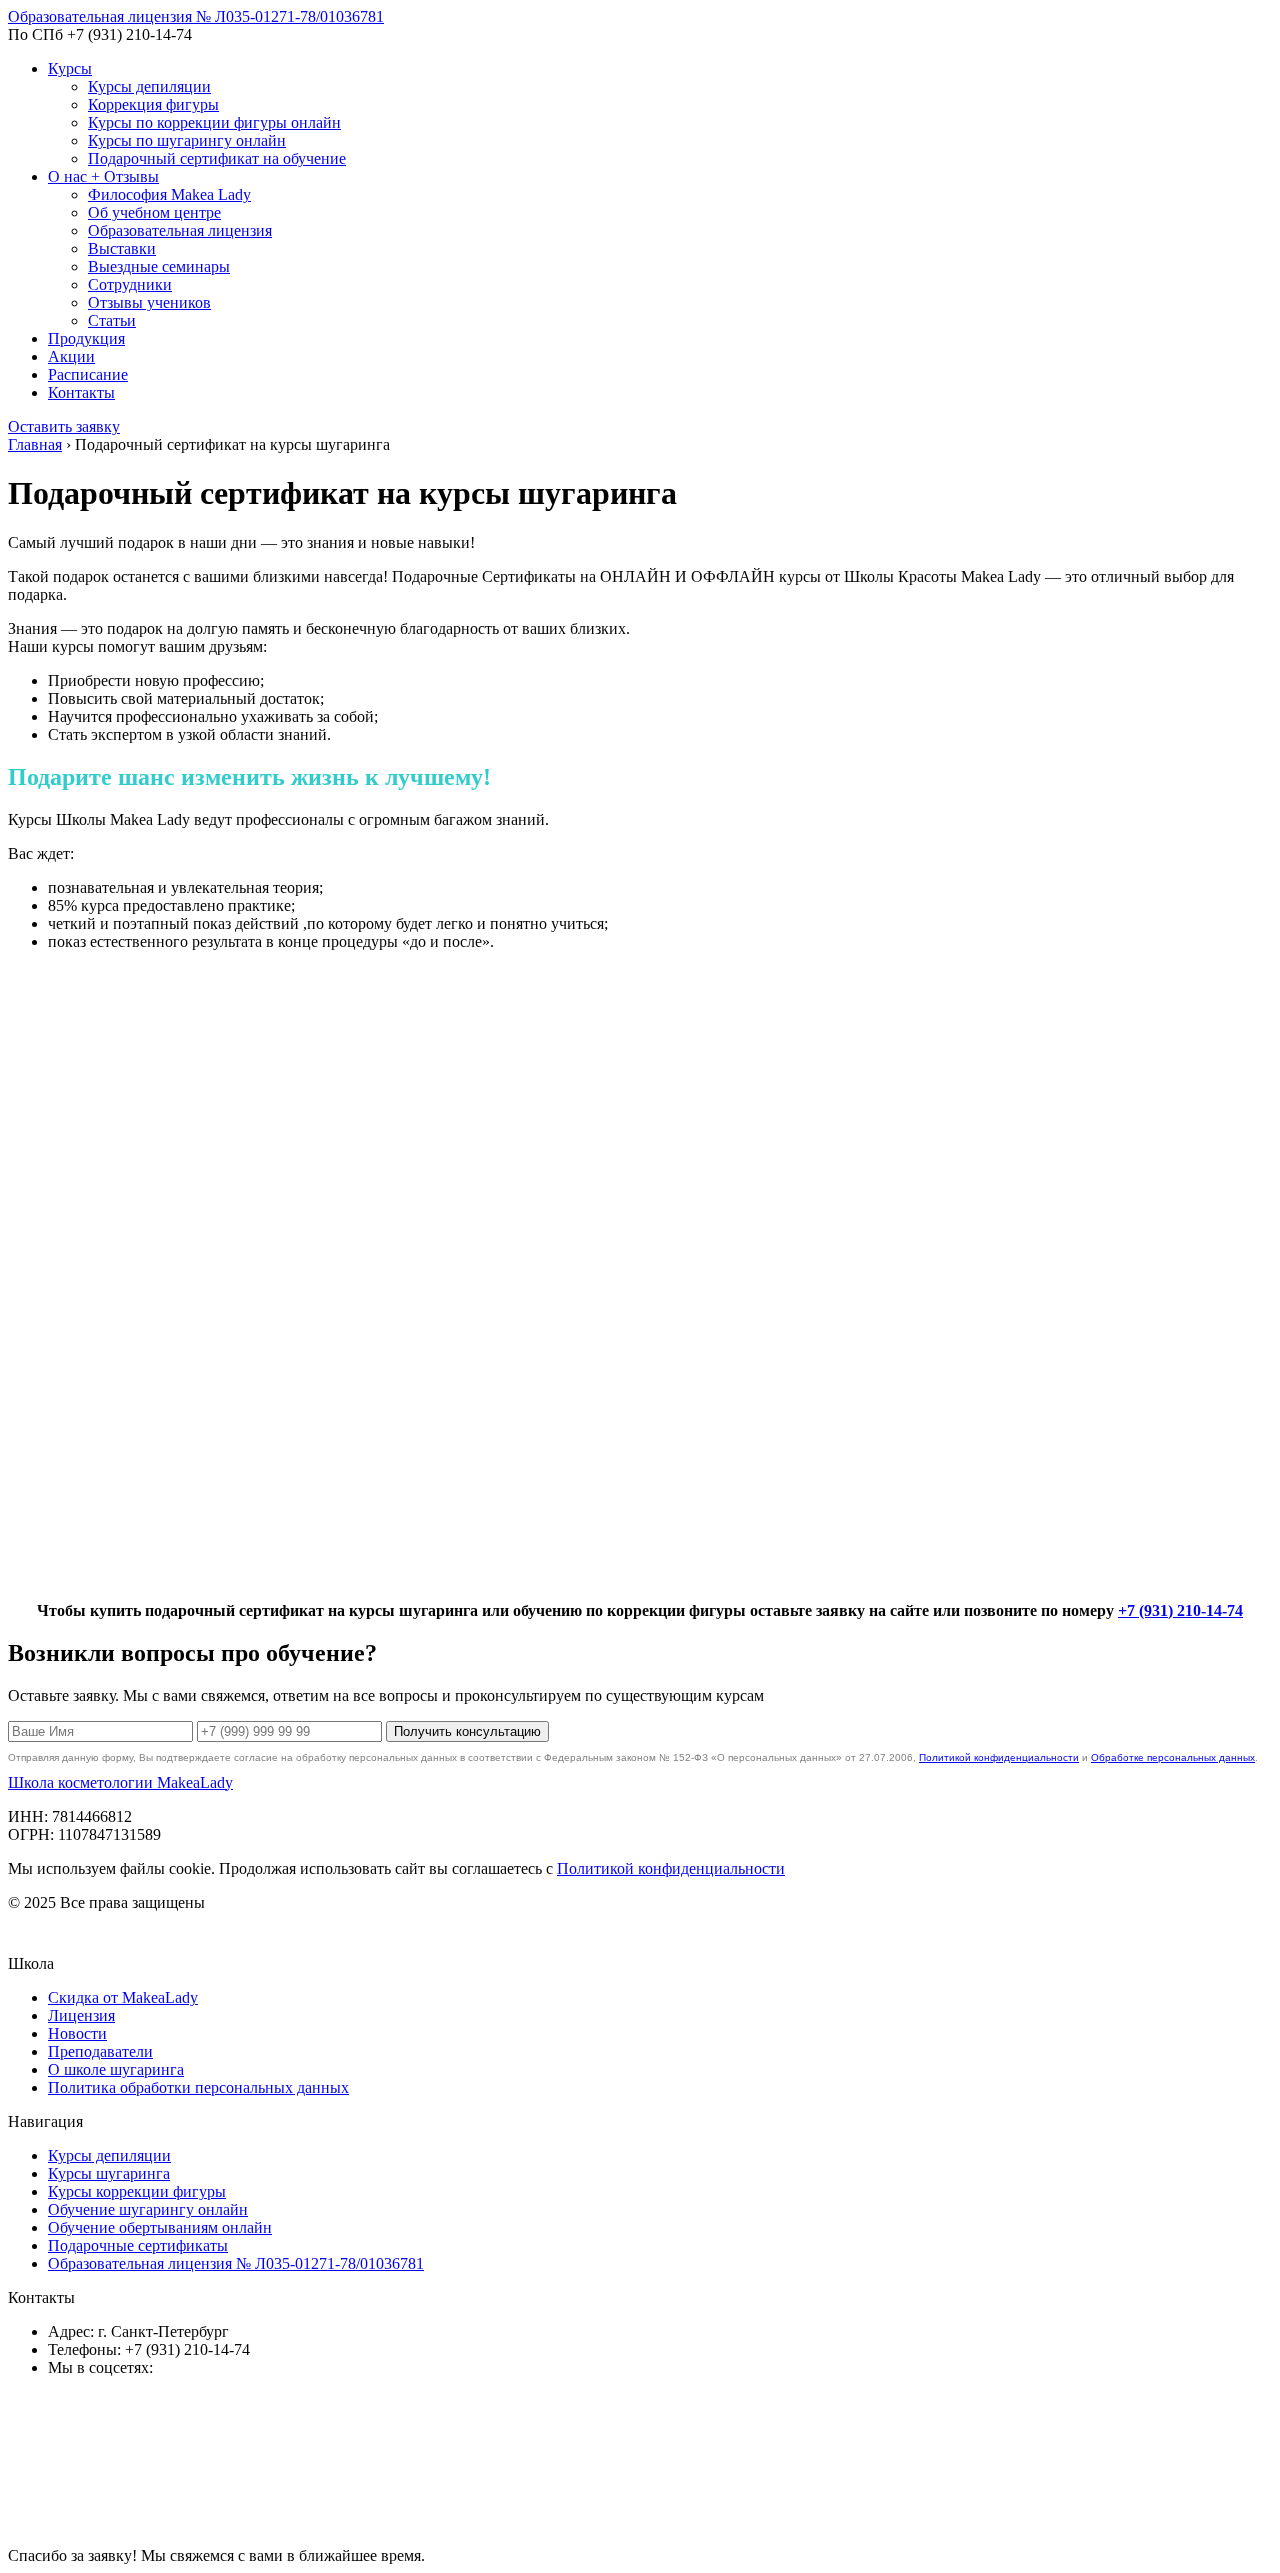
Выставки (122, 248)
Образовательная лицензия (180, 230)
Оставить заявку (64, 426)
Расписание (88, 374)
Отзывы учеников (149, 302)
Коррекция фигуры (153, 104)
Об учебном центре (154, 212)
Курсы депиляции (149, 86)
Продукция (86, 338)
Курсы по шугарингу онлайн (187, 140)
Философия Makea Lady (169, 194)
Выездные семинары (159, 266)
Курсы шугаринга (109, 2173)
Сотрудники (130, 284)
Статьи (112, 320)
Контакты (81, 392)
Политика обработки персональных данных (198, 2087)
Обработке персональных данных (1173, 1757)
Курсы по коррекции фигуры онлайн (214, 122)
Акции (71, 356)
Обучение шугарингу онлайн (148, 2209)
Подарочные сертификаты (138, 2245)
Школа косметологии (120, 1782)
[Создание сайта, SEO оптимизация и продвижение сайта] (158, 1936)
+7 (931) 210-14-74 (1180, 1610)
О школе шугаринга (116, 2069)
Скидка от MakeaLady (123, 1997)
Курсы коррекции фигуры (137, 2191)
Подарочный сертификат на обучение (217, 158)
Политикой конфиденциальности (999, 1757)
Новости (77, 2033)
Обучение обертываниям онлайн (160, 2227)
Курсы (70, 68)
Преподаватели (100, 2051)
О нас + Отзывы (103, 176)
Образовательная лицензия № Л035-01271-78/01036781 (196, 16)
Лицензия (81, 2015)
